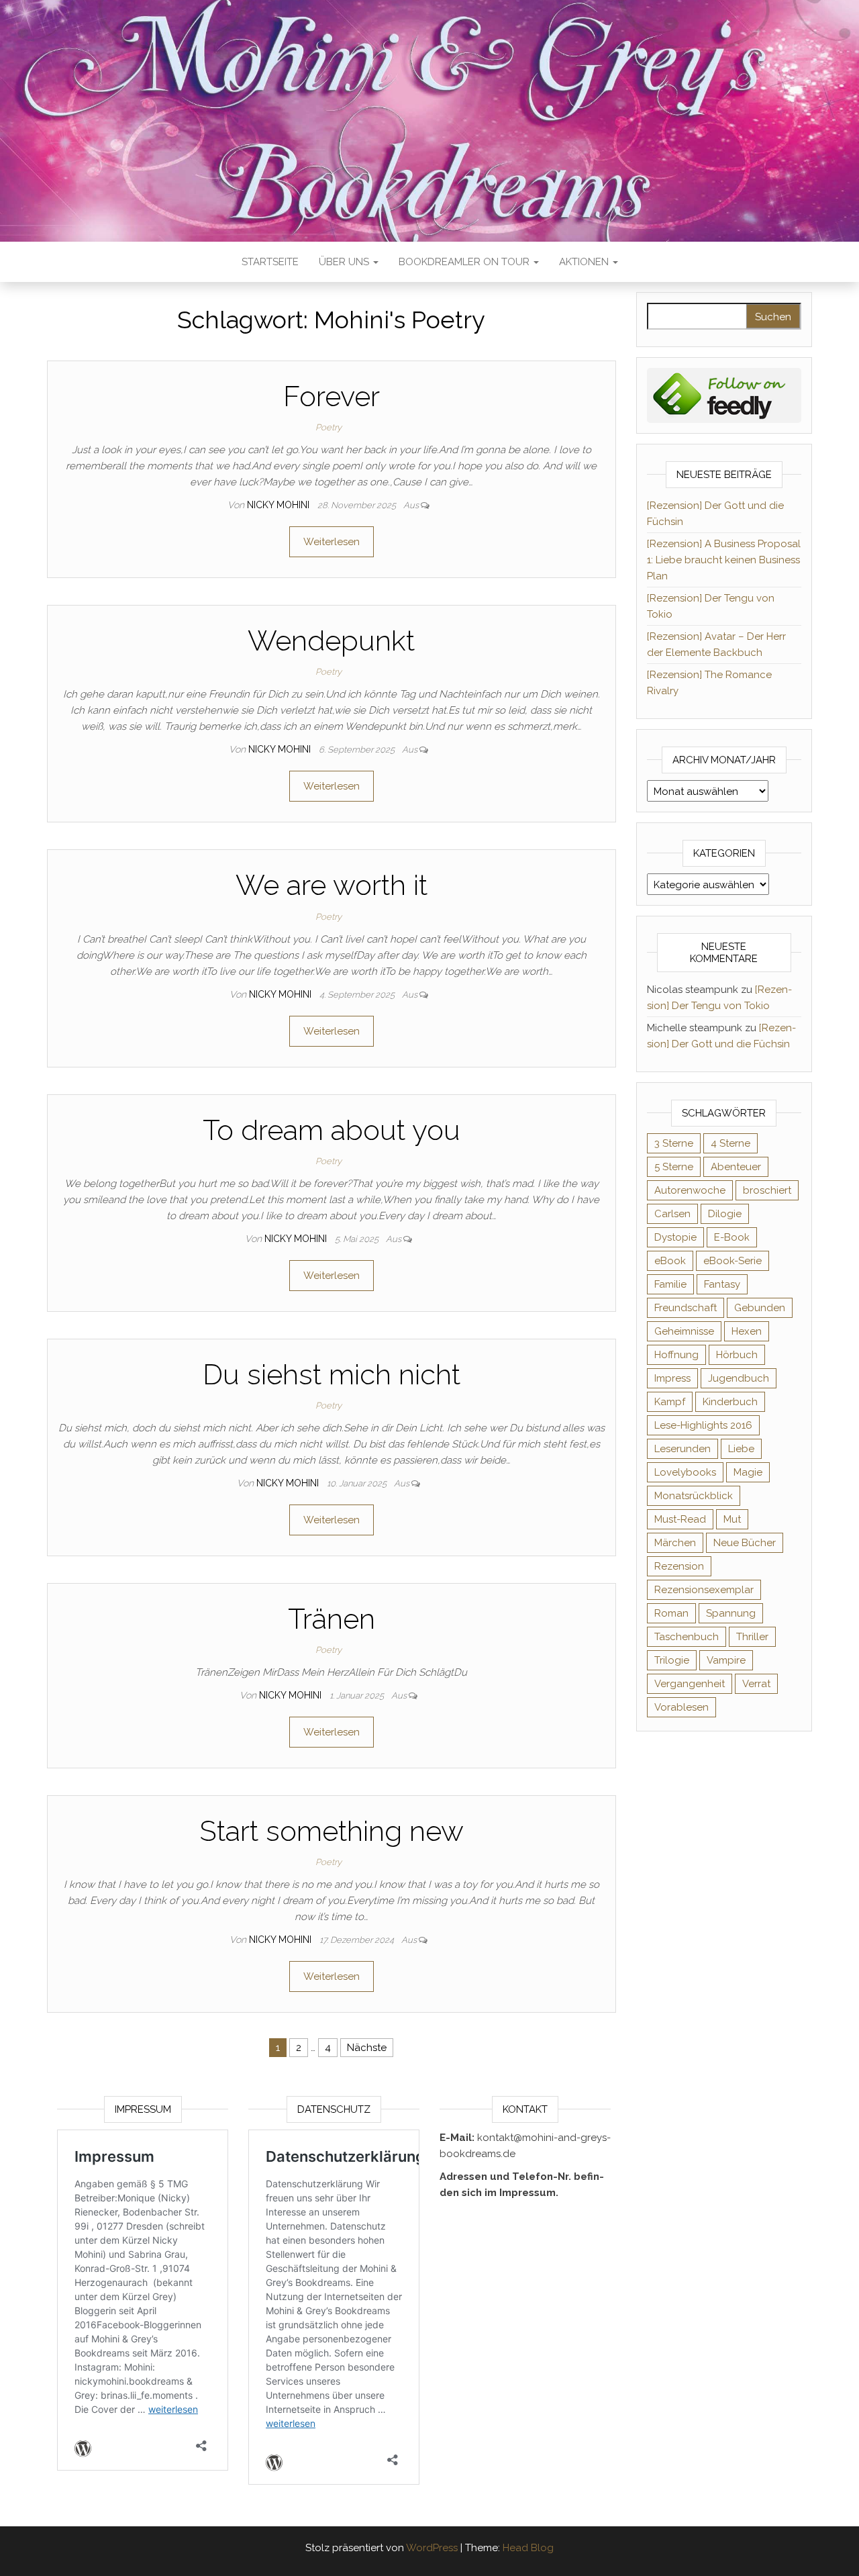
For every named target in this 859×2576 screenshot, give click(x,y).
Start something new (332, 1831)
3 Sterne (674, 1143)
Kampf (670, 1402)
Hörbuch (737, 1355)
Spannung (731, 1613)
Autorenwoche (690, 1190)
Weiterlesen (332, 542)
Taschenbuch (687, 1637)
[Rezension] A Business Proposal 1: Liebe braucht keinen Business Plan (724, 560)
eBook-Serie (732, 1261)
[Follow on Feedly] (724, 395)
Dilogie (725, 1214)
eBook (670, 1261)
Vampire (726, 1660)
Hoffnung (676, 1355)
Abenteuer (736, 1167)
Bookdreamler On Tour (465, 262)
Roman (671, 1613)
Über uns (345, 262)
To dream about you (332, 1130)
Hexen (747, 1331)
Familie (670, 1284)
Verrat (756, 1684)
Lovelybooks (685, 1472)
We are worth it (332, 885)
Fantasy (722, 1284)
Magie (748, 1472)
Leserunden (683, 1449)
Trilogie (672, 1660)
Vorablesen (681, 1707)
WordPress (432, 2548)
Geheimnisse (684, 1331)
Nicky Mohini (280, 505)
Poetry (329, 427)
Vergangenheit (690, 1684)
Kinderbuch (730, 1402)
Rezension (679, 1566)
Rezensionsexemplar (704, 1590)
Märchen (675, 1543)
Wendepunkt (331, 641)
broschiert (767, 1190)
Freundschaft (686, 1308)
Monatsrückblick (694, 1496)
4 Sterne (730, 1143)
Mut (732, 1519)
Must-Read (680, 1519)
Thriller (752, 1637)
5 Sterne (674, 1167)
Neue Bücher (745, 1543)
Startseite (270, 262)
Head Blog (528, 2548)
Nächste (367, 2048)
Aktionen (585, 262)
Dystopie (675, 1237)
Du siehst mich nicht (332, 1375)
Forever (332, 396)
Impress (672, 1378)
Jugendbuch (739, 1378)
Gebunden (760, 1308)
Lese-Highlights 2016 (703, 1425)
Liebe (741, 1449)
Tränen (332, 1619)
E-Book (732, 1237)
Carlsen (672, 1214)
